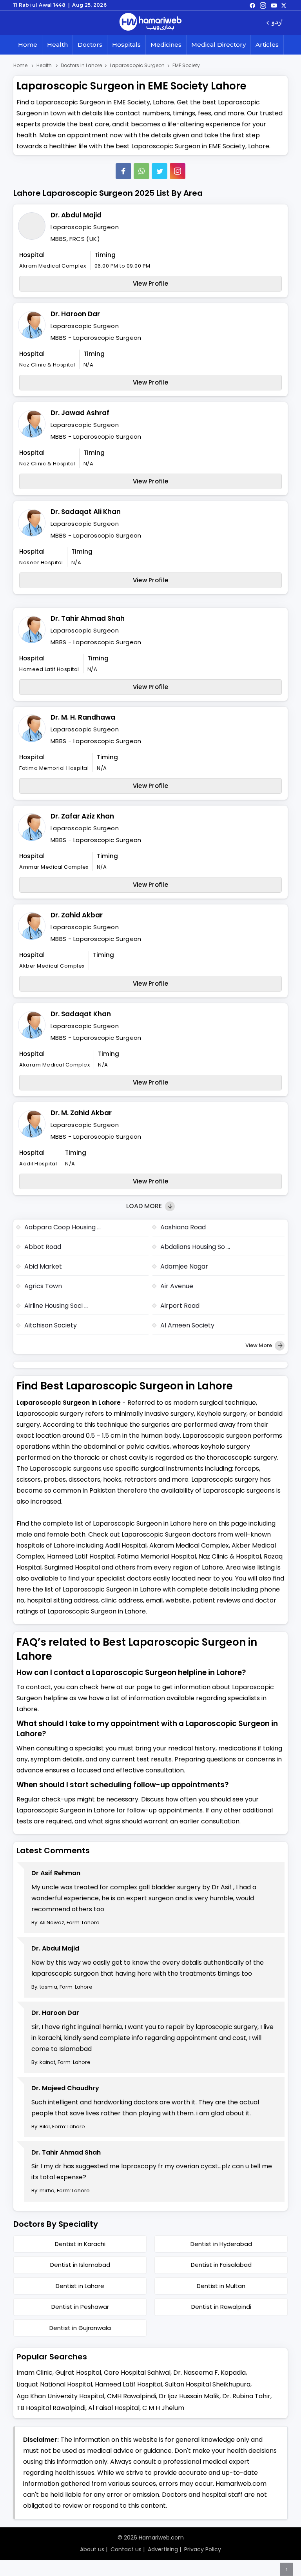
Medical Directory (218, 45)
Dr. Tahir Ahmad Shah (88, 618)
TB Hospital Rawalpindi (51, 2408)
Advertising (163, 2549)
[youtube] (274, 5)
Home (28, 45)
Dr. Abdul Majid (76, 215)
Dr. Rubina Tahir (246, 2396)
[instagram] (178, 171)
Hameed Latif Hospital (129, 2384)
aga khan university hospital (60, 2396)
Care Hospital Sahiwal (137, 2373)
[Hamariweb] (150, 23)
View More (259, 1345)
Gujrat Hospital (78, 2373)
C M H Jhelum (163, 2408)
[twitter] (284, 5)
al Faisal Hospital (114, 2408)
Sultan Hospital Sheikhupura (208, 2384)
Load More (145, 1206)
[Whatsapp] (141, 171)
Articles (267, 45)
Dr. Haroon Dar (75, 314)
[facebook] (252, 5)
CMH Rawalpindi (131, 2396)
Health (57, 45)
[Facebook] (123, 171)
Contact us (126, 2549)
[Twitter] (160, 171)
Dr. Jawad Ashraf (80, 413)
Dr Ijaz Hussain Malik (189, 2396)
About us (92, 2549)
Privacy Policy (203, 2549)
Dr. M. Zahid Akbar (81, 1113)
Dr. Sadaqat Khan (81, 1014)
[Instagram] (263, 5)
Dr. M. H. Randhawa (83, 717)
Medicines (166, 45)
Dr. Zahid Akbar (77, 915)
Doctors (90, 45)
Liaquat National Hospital (54, 2384)
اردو (277, 23)
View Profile (151, 283)
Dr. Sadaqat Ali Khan (86, 512)
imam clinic (34, 2373)
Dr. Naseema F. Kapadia (209, 2373)
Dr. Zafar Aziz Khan (82, 816)
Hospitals (126, 45)
